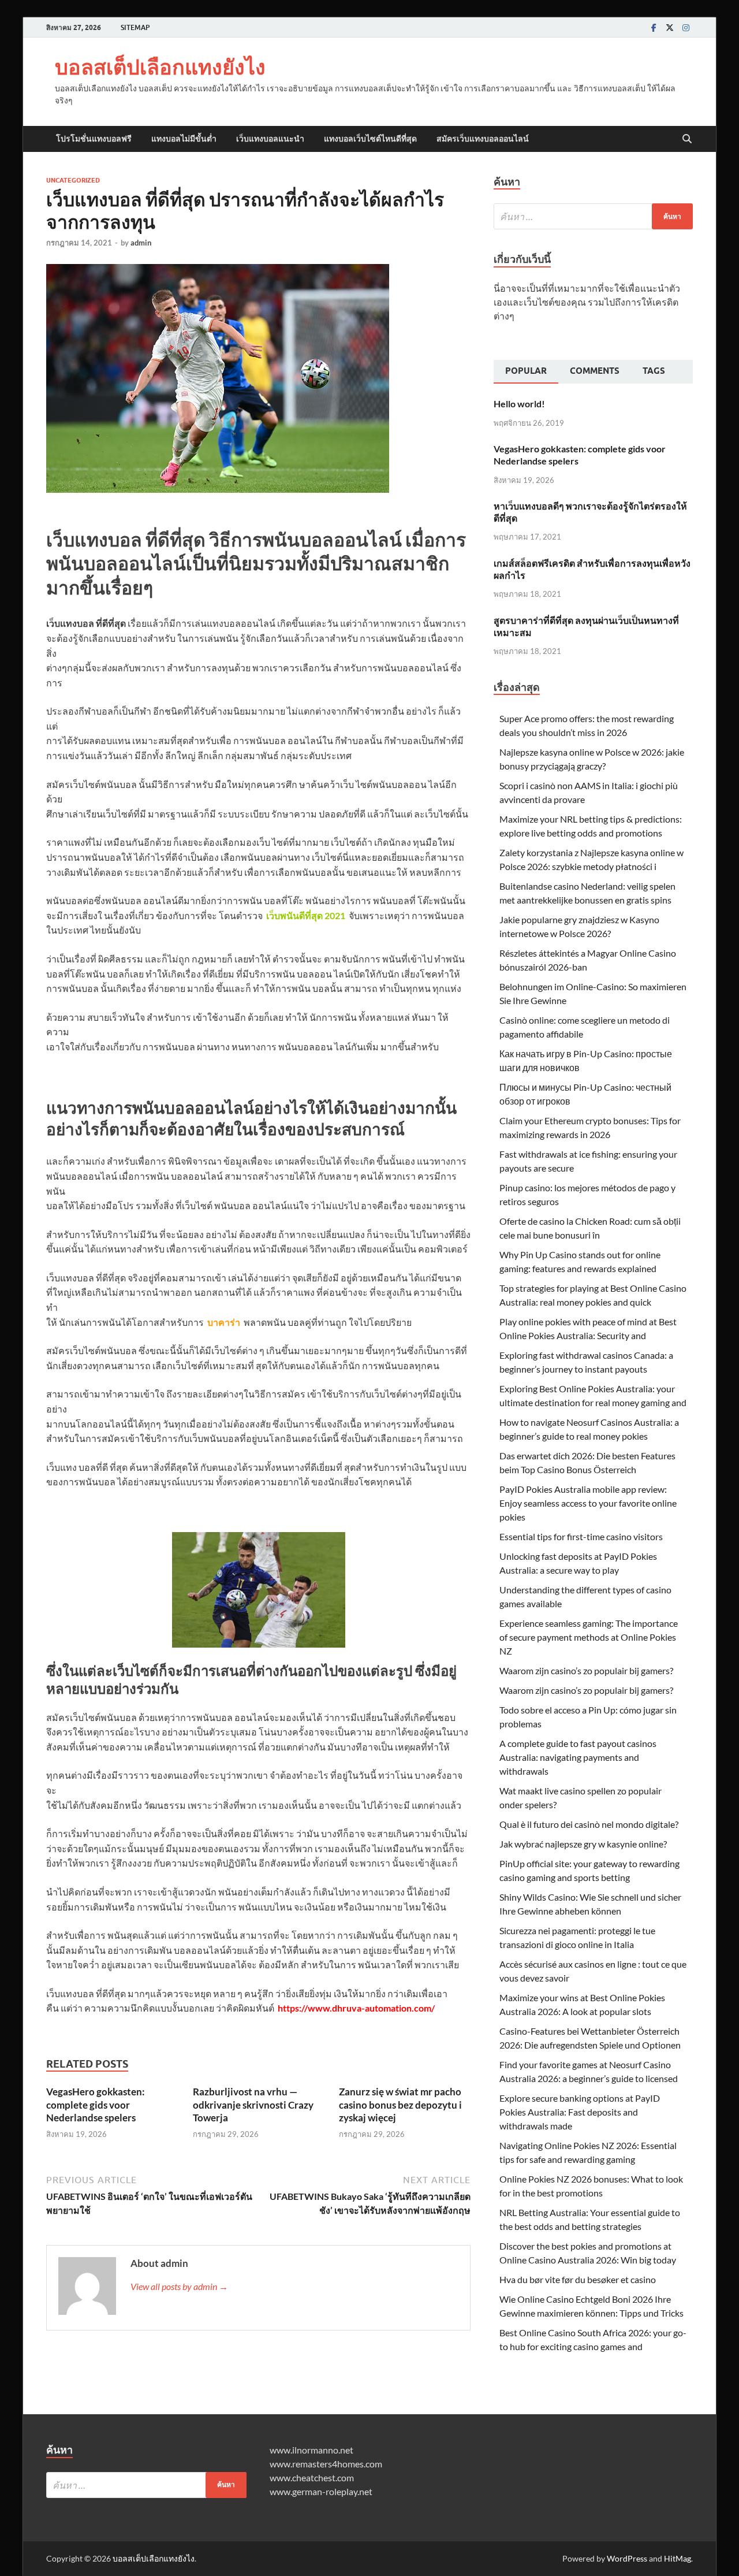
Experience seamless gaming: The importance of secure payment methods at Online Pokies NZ (589, 1637)
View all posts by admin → (179, 2286)
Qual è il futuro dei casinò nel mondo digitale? (589, 1824)
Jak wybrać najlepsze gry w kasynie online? (583, 1844)
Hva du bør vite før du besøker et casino (578, 2279)
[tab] (526, 372)
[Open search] (687, 139)
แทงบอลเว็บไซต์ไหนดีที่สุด (370, 139)
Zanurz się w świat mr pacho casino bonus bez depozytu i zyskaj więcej (400, 2104)
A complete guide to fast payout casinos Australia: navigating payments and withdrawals (578, 1757)
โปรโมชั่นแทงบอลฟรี (94, 139)
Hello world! (519, 404)
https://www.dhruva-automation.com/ (356, 2008)
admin (141, 243)
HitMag (678, 2558)
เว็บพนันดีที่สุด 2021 (306, 915)
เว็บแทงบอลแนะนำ (270, 139)
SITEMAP (135, 27)
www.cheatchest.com (312, 2478)
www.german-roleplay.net (321, 2491)
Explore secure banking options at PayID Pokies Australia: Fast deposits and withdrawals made (580, 2112)
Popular (526, 371)
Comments (595, 371)
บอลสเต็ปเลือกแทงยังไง (160, 67)
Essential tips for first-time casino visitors (581, 1536)
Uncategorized (73, 180)
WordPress (627, 2558)
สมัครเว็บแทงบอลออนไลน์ (483, 139)
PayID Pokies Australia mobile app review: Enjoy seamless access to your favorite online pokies (588, 1503)
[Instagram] (686, 27)
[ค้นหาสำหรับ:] (593, 216)
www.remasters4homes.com (326, 2464)
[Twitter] (670, 27)
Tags (654, 371)
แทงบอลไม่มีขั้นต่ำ (184, 139)
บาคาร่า (224, 1322)
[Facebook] (654, 27)
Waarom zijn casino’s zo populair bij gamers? (586, 1670)
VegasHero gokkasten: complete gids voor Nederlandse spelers (96, 2104)
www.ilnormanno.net (311, 2450)
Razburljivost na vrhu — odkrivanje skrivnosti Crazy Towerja (253, 2104)
